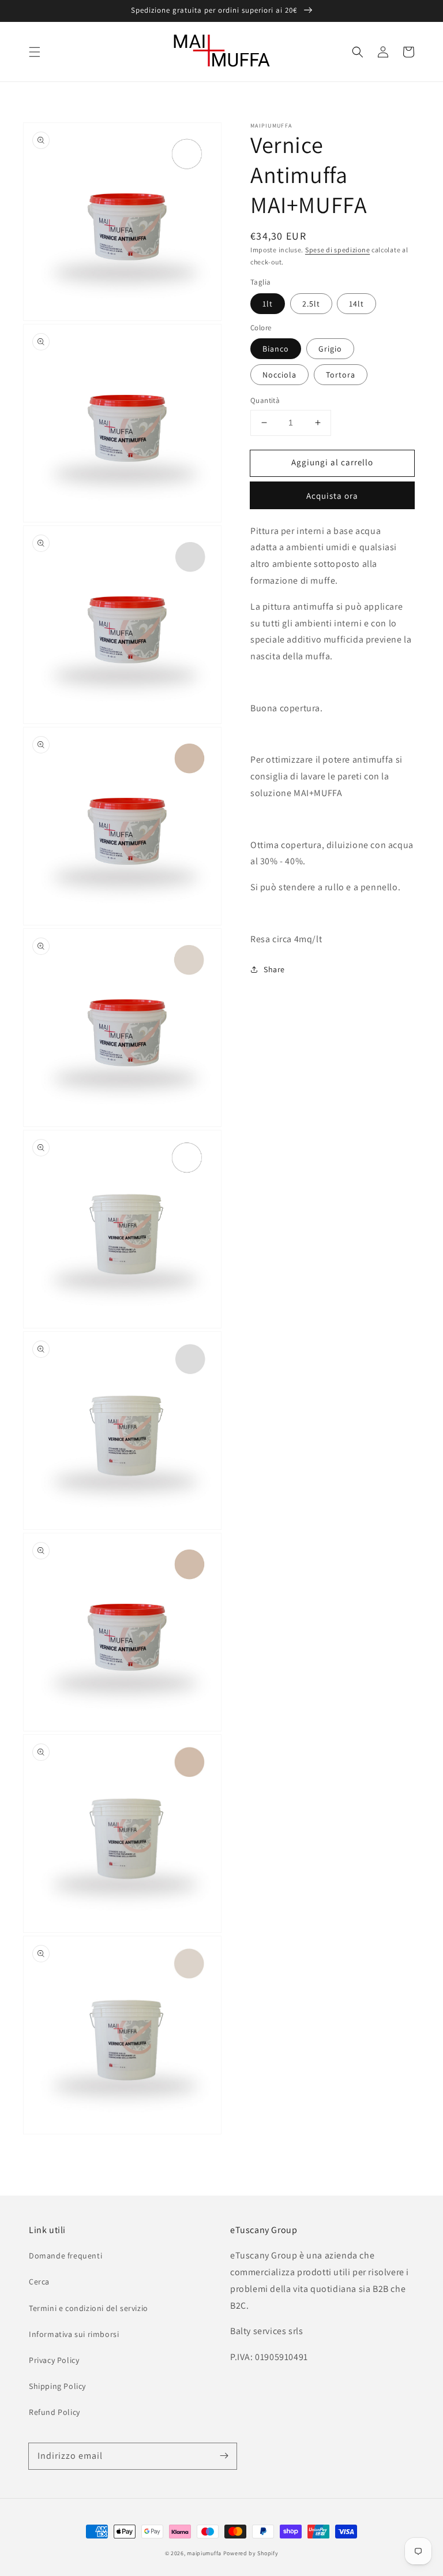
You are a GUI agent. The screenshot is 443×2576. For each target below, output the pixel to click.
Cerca (39, 2282)
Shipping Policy (57, 2386)
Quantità (265, 400)
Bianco (276, 349)
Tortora (341, 375)
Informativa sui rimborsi (74, 2334)
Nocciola (279, 375)
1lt (268, 304)
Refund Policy (55, 2412)
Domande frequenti (65, 2256)
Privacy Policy (54, 2360)
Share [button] (274, 969)
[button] (35, 52)
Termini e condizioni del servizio (89, 2308)
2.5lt (311, 304)
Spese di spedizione (337, 250)
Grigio (330, 349)
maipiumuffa (204, 2553)
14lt (356, 304)
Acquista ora (332, 496)
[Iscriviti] (224, 2456)
